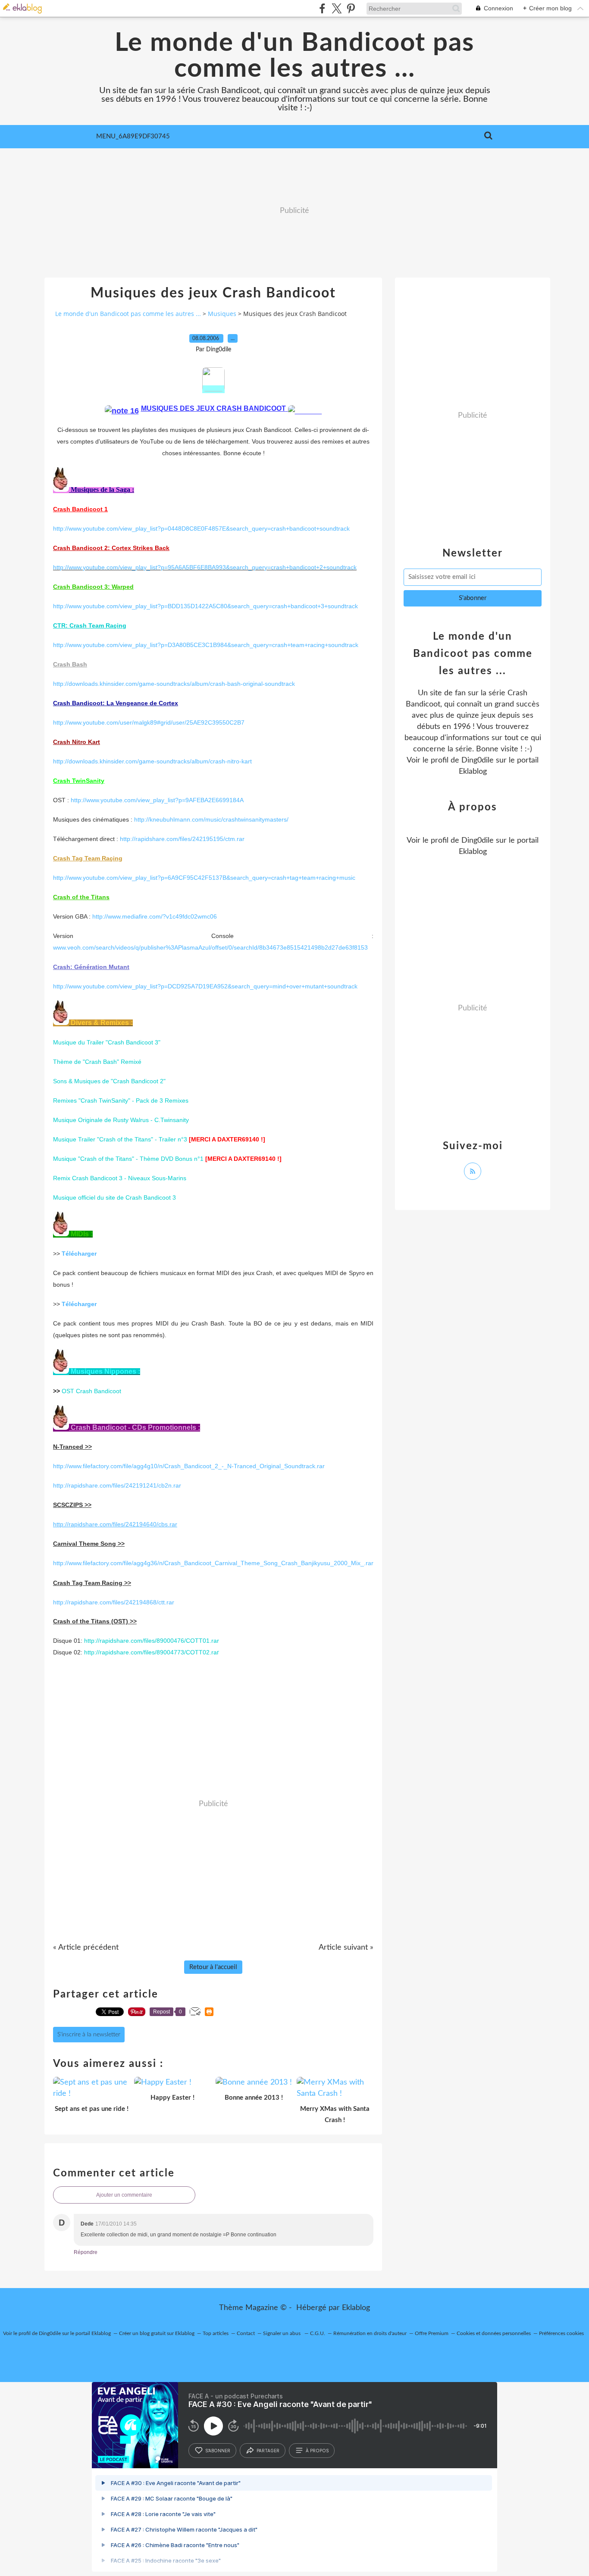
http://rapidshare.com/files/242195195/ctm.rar (182, 839)
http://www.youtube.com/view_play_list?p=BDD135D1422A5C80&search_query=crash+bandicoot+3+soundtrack (205, 606)
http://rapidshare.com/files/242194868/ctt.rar (114, 1602)
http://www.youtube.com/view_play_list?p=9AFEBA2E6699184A (157, 800)
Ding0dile (478, 760)
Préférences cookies (561, 2333)
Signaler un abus (282, 2333)
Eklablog (356, 2308)
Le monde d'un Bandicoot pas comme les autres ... (294, 56)
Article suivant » (346, 1948)
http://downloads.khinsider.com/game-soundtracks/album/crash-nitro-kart (152, 761)
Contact (246, 2333)
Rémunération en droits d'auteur (370, 2333)
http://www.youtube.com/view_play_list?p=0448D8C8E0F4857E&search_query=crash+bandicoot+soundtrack (201, 528)
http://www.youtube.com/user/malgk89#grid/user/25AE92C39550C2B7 (149, 722)
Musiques (222, 314)
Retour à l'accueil (213, 1967)
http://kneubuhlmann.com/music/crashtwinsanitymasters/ (211, 819)
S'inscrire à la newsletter (89, 2035)
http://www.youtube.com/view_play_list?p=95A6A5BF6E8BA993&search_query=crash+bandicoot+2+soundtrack (205, 567)
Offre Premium (432, 2333)
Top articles (216, 2333)
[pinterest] (351, 8)
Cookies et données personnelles (494, 2333)
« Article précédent (86, 1948)
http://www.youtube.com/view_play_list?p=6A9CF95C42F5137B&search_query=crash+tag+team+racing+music (204, 878)
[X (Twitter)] (337, 8)
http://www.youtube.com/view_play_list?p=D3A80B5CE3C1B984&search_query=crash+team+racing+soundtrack (206, 645)
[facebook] (322, 8)
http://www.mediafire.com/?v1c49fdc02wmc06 (155, 916)
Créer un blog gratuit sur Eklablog (157, 2333)
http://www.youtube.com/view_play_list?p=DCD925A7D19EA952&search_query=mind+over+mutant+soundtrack (205, 986)
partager (268, 2451)
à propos (317, 2451)
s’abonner (218, 2451)
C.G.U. (318, 2333)
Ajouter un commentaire (124, 2195)
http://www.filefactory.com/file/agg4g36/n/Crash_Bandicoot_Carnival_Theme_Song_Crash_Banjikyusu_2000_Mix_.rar (213, 1563)
